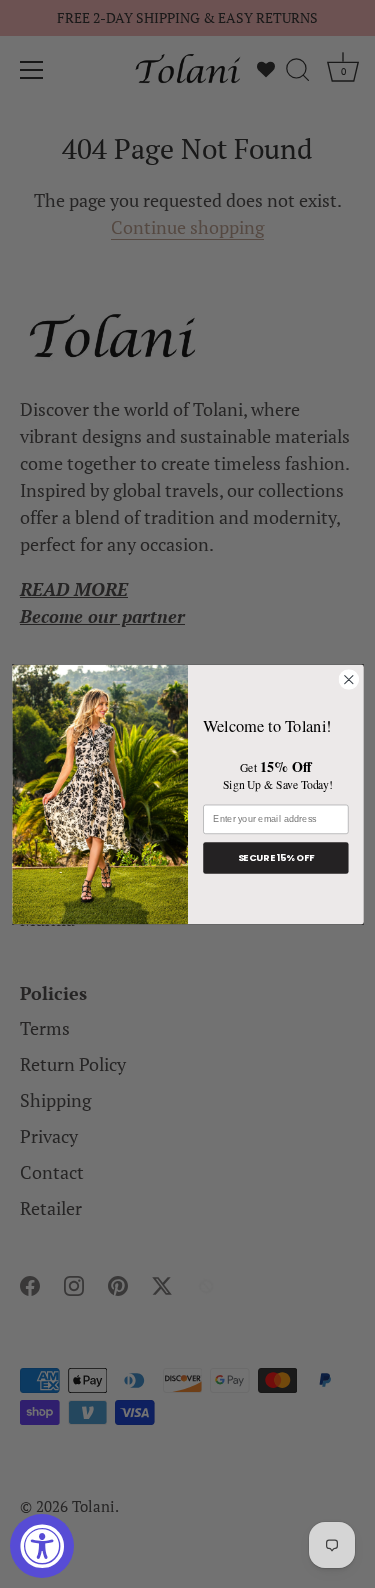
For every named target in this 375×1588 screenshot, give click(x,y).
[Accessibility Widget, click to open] (42, 1546)
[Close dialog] (348, 679)
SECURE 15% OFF (275, 857)
